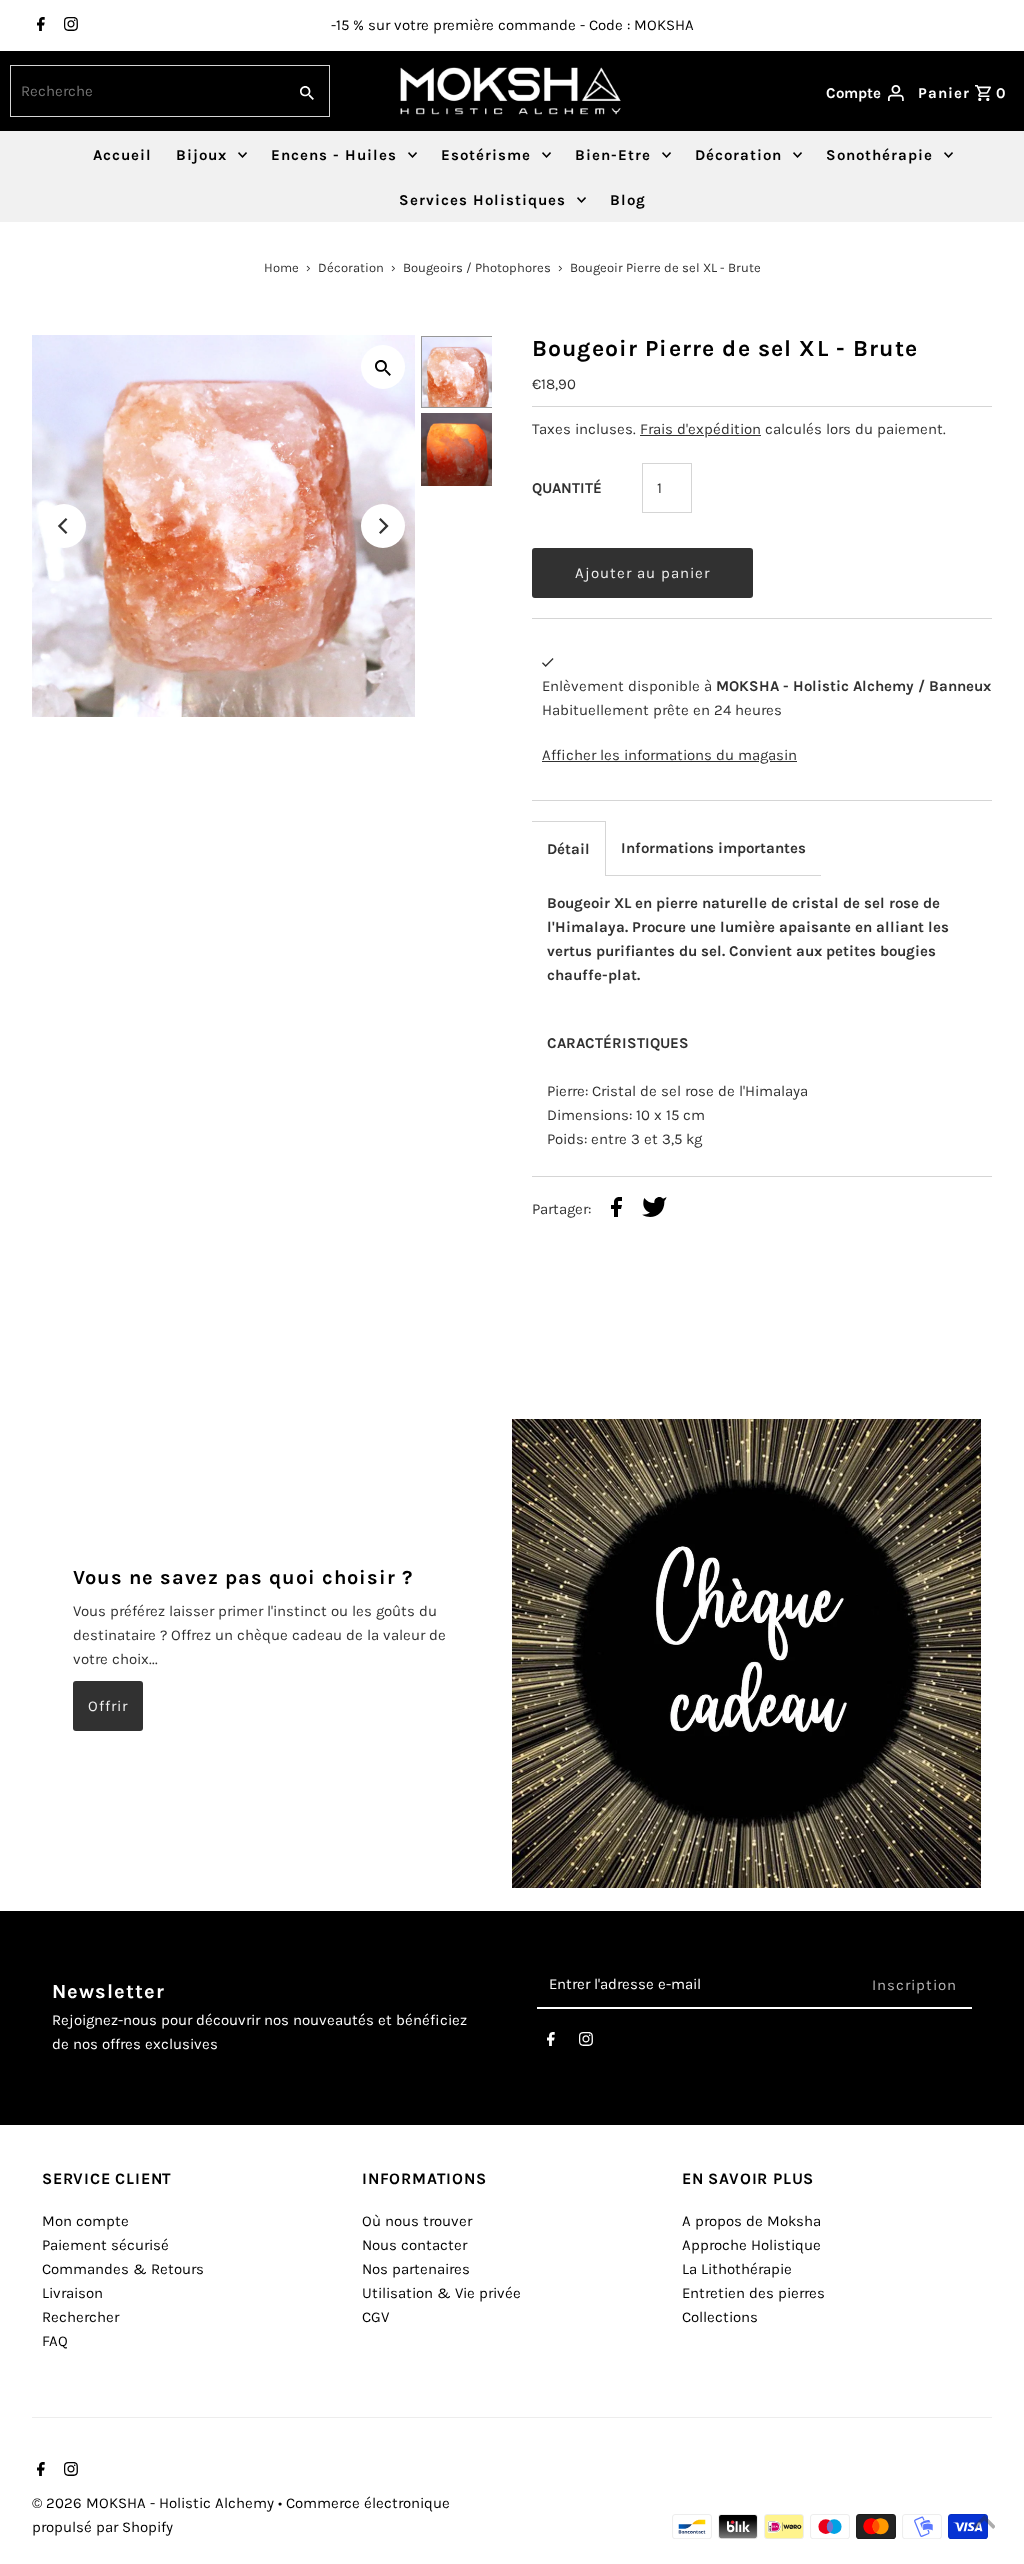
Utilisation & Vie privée (441, 2293)
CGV (375, 2317)
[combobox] (145, 91)
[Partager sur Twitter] (654, 1210)
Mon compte (85, 2221)
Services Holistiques (482, 200)
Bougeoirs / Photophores (477, 267)
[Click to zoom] (383, 367)
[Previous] (64, 526)
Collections (720, 2317)
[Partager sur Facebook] (616, 1210)
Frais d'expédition (700, 429)
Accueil (122, 155)
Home (281, 267)
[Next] (383, 526)
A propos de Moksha (751, 2221)
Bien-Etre (613, 155)
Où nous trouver (417, 2221)
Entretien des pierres (753, 2293)
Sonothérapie (879, 155)
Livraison (72, 2293)
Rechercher (80, 2317)
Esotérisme (486, 155)
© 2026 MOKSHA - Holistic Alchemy (155, 2503)
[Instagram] (68, 26)
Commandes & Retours (123, 2269)
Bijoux (201, 155)
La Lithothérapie (737, 2269)
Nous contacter (414, 2245)
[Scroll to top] (984, 2524)
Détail (568, 849)
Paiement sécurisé (105, 2245)
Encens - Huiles (334, 155)
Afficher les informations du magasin (669, 755)
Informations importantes (713, 848)
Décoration (738, 155)
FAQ (55, 2341)
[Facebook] (38, 26)
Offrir (108, 1706)
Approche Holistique (751, 2245)
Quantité (567, 488)
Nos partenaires (416, 2269)
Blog (628, 200)
